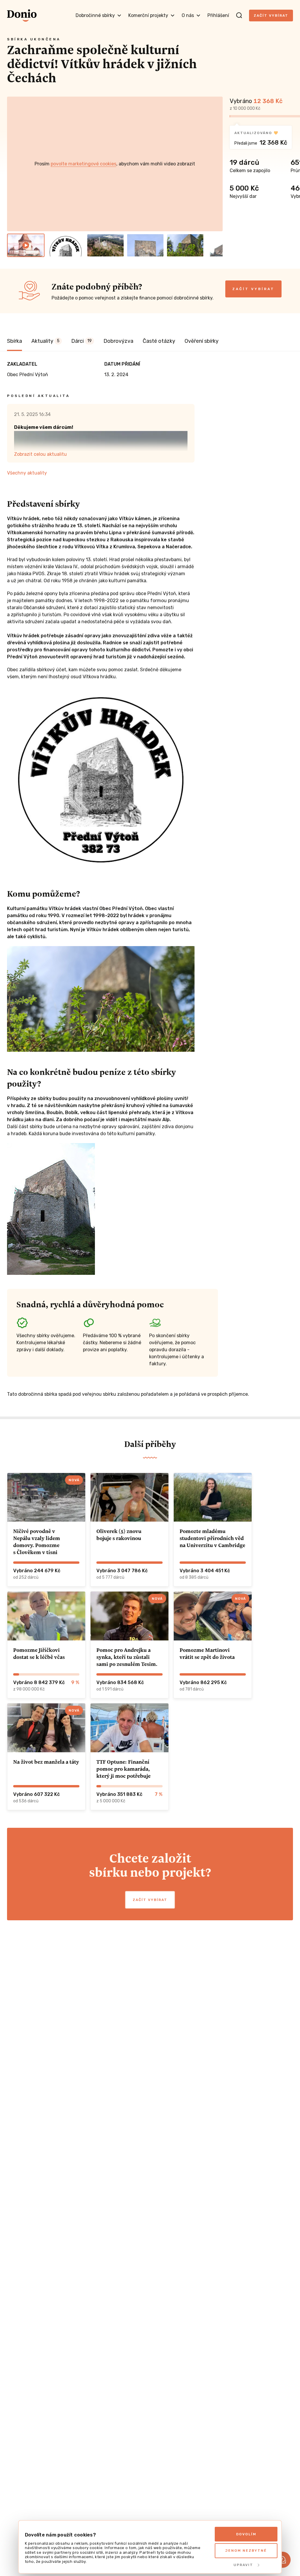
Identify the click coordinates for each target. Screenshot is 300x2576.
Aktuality (45, 341)
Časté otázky (159, 341)
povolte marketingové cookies (83, 164)
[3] (105, 245)
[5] (185, 245)
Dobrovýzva (118, 341)
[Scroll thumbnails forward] (216, 245)
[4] (145, 245)
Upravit (243, 2565)
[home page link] (22, 16)
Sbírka (15, 341)
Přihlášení (218, 15)
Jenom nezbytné (246, 2551)
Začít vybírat (271, 16)
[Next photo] (216, 164)
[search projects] (239, 16)
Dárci (81, 341)
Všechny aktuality (27, 473)
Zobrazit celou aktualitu (40, 454)
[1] (26, 245)
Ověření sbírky (202, 341)
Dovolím (246, 2534)
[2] (66, 245)
